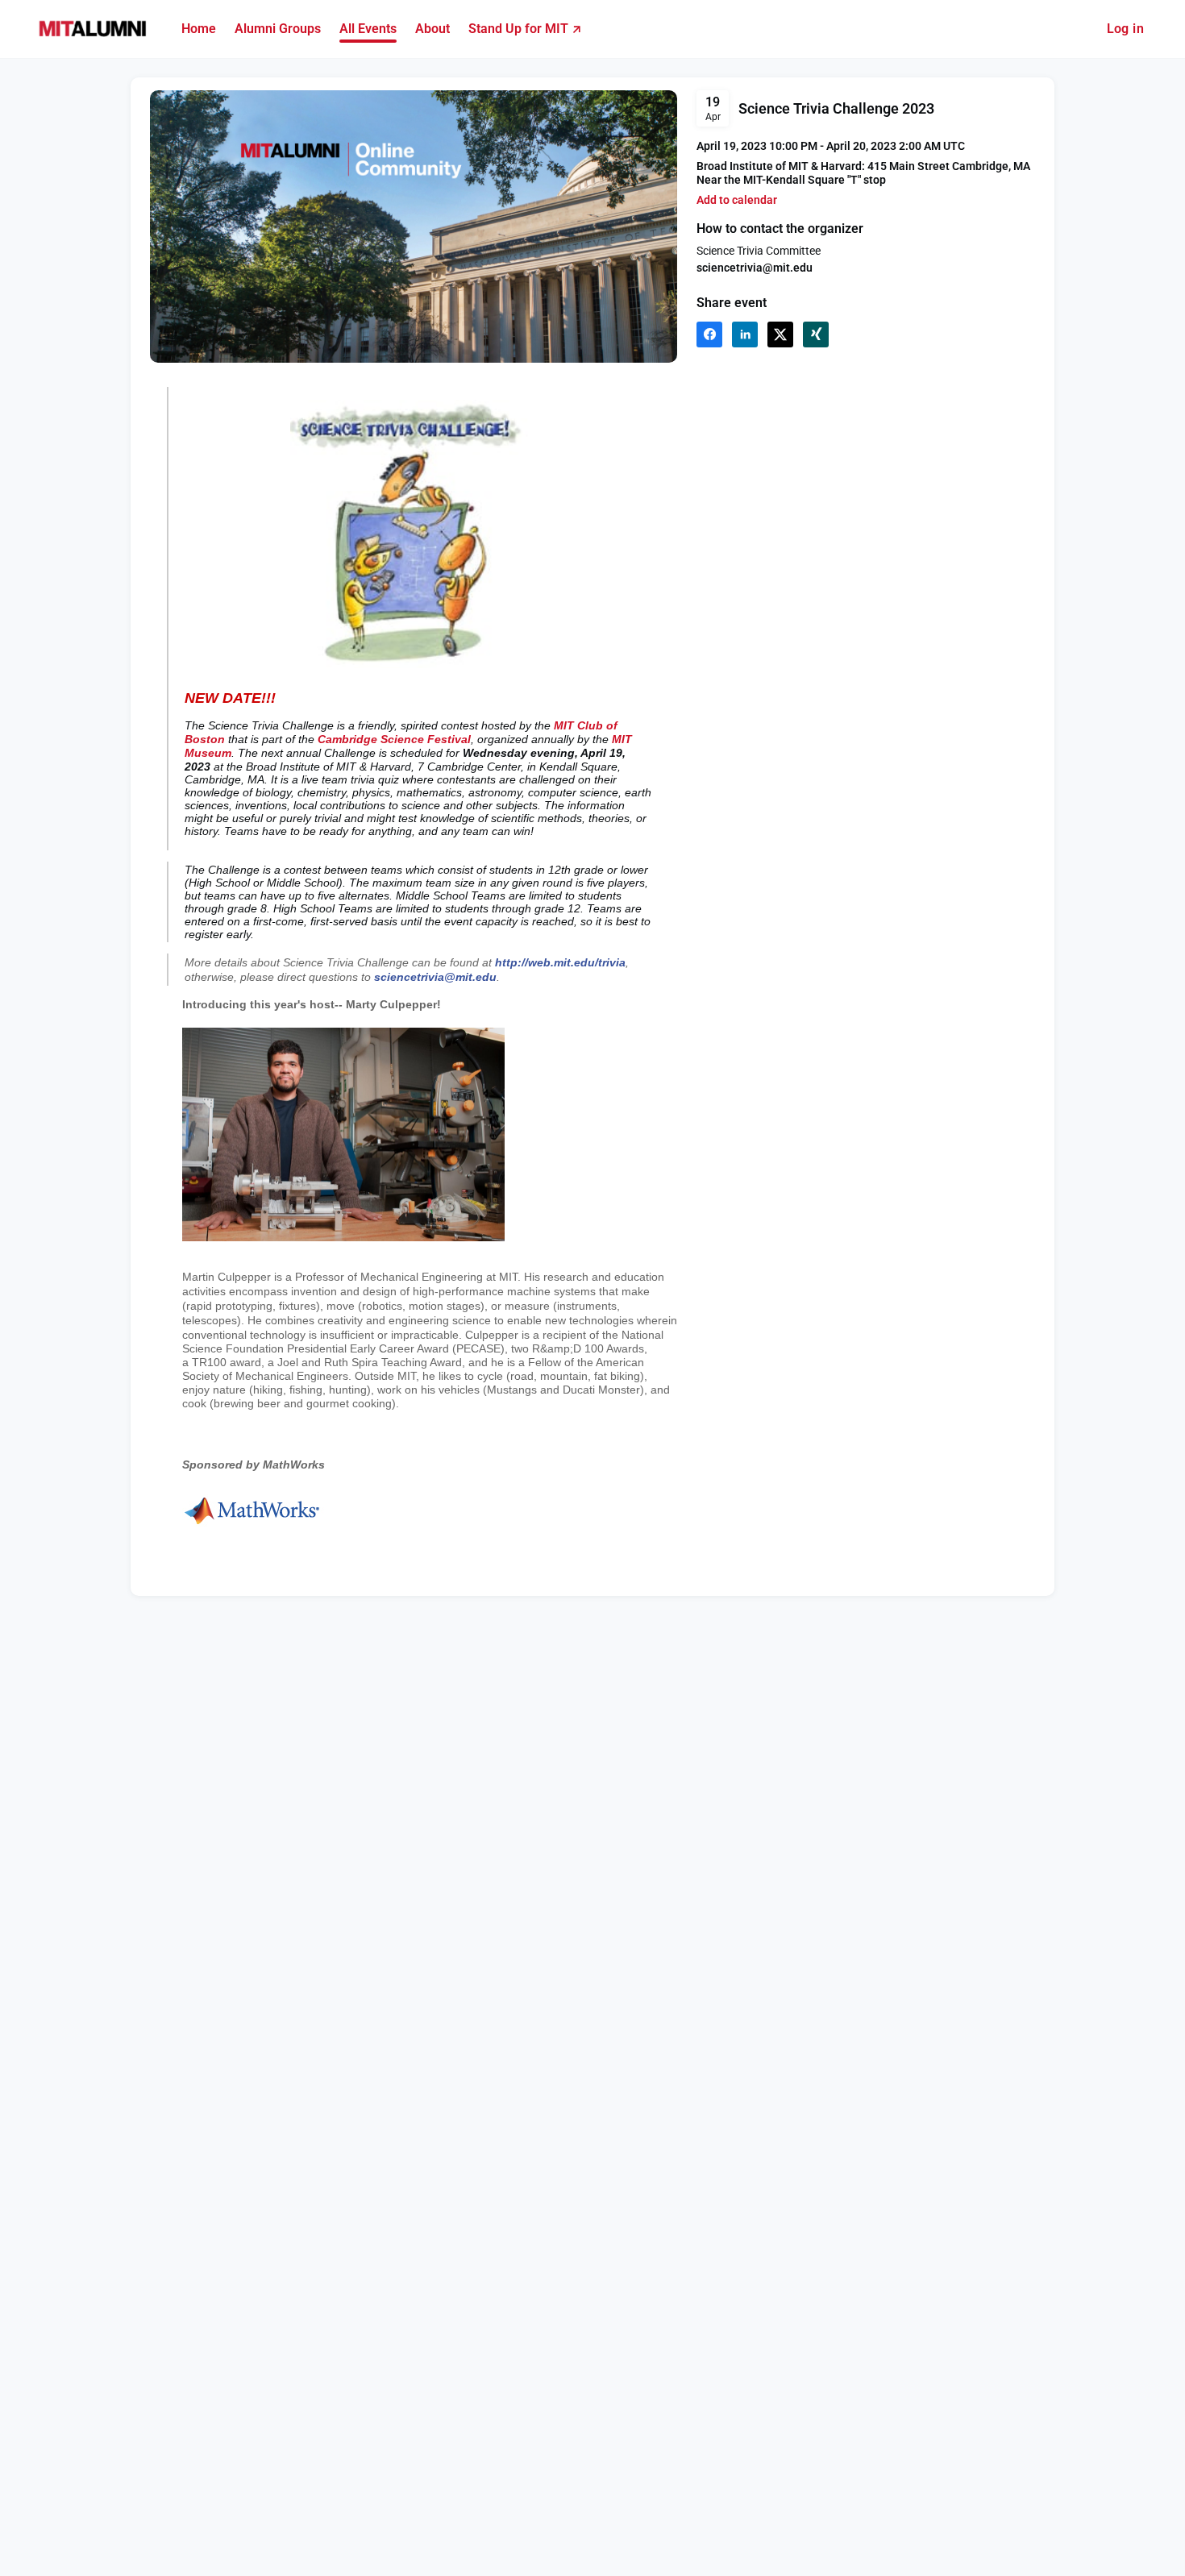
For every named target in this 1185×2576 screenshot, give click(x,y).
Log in (1125, 29)
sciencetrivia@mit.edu (435, 977)
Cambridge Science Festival (394, 739)
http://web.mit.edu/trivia (560, 962)
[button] (737, 200)
